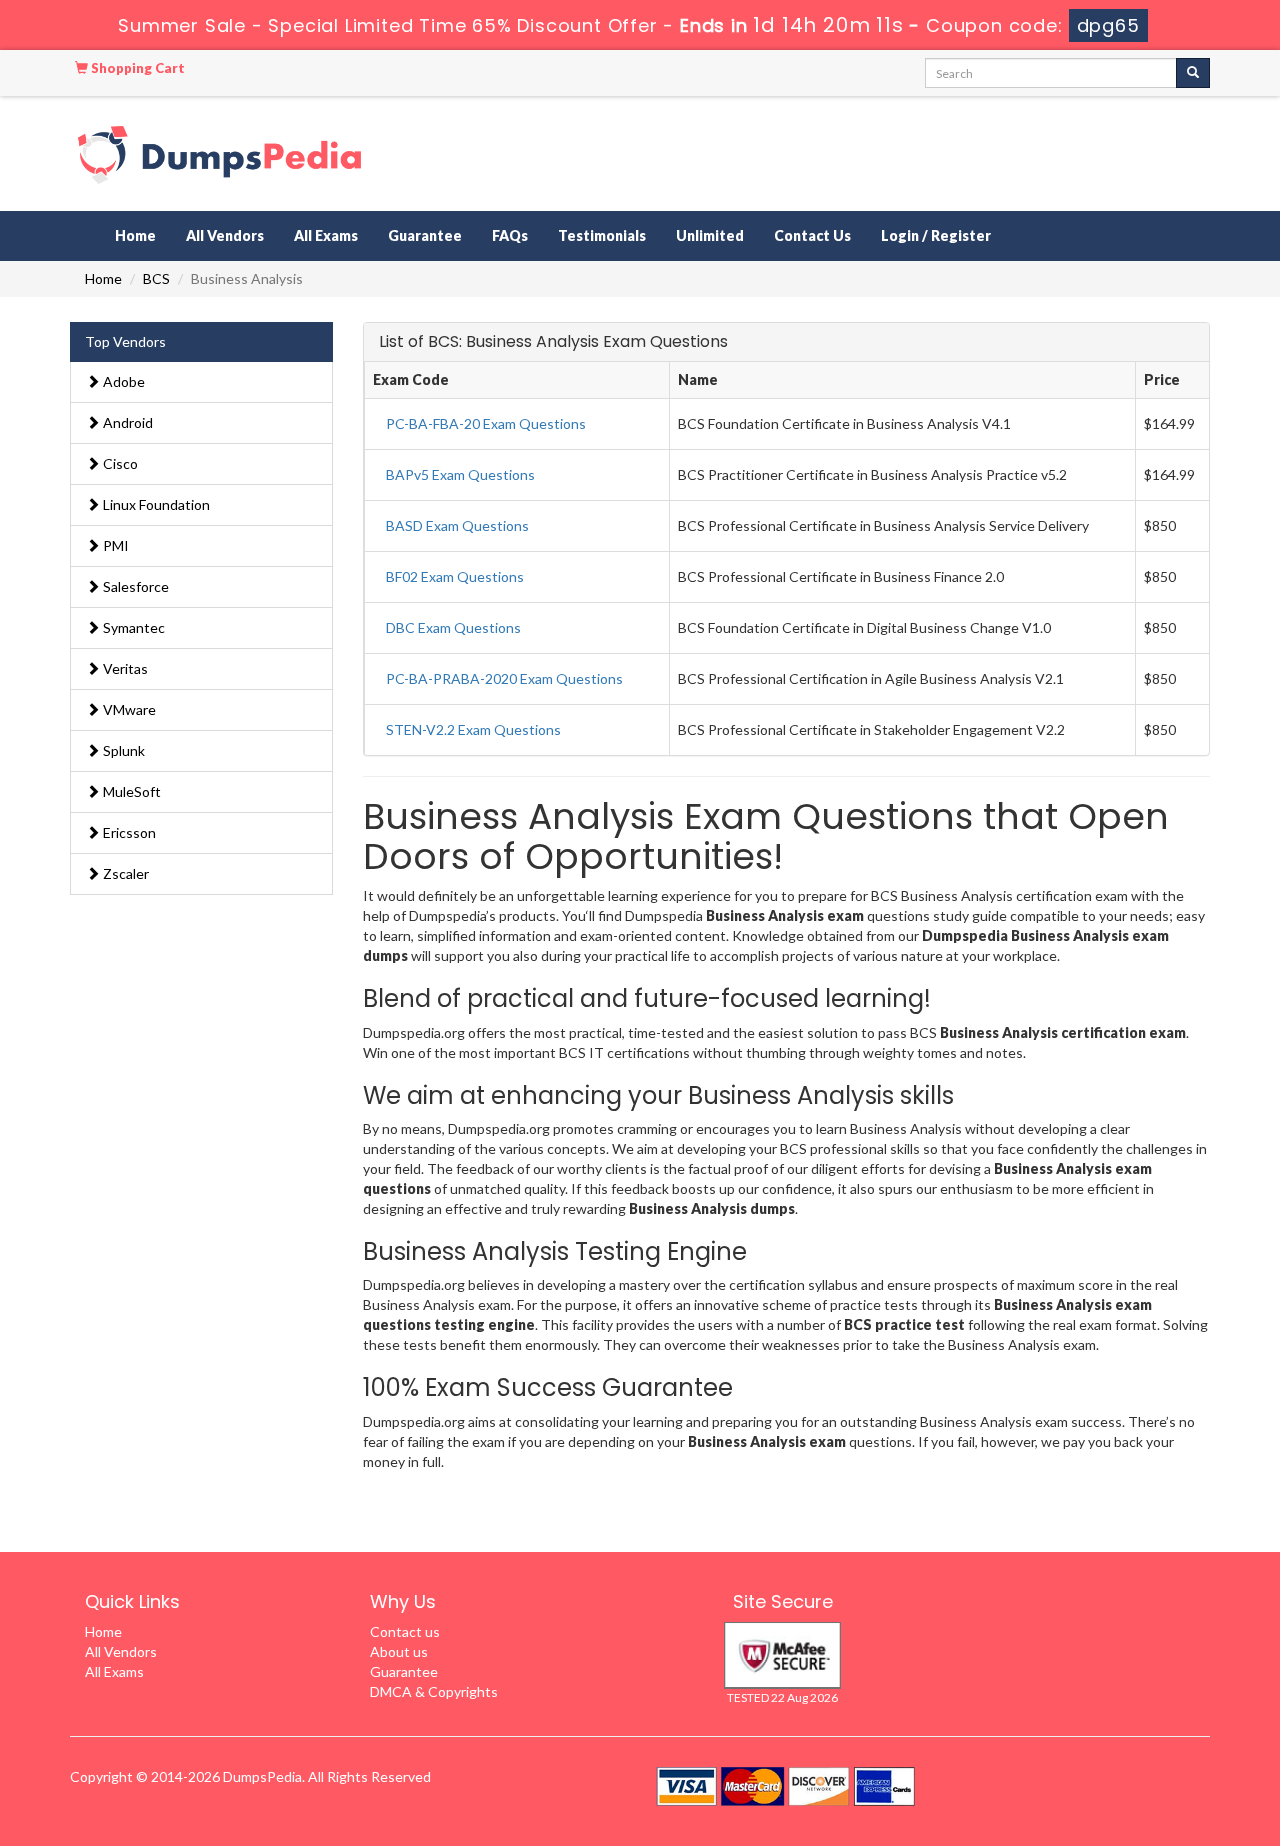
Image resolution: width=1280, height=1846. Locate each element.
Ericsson (128, 832)
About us (399, 1651)
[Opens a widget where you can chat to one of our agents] (1143, 1731)
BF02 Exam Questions (455, 576)
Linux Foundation (155, 504)
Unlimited (710, 235)
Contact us (405, 1631)
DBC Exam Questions (453, 627)
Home (135, 235)
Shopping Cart (136, 68)
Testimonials (602, 235)
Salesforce (134, 586)
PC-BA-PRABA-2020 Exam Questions (504, 678)
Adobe (122, 381)
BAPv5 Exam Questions (460, 474)
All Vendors (225, 235)
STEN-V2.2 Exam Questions (473, 729)
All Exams (326, 235)
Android (126, 422)
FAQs (510, 235)
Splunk (122, 750)
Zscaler (124, 873)
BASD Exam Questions (457, 525)
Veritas (124, 668)
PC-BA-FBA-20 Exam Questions (486, 423)
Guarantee (425, 235)
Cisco (119, 463)
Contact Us (812, 235)
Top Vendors (125, 341)
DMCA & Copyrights (434, 1691)
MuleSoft (130, 791)
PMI (114, 545)
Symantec (132, 627)
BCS (156, 278)
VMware (128, 709)
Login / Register (936, 235)
